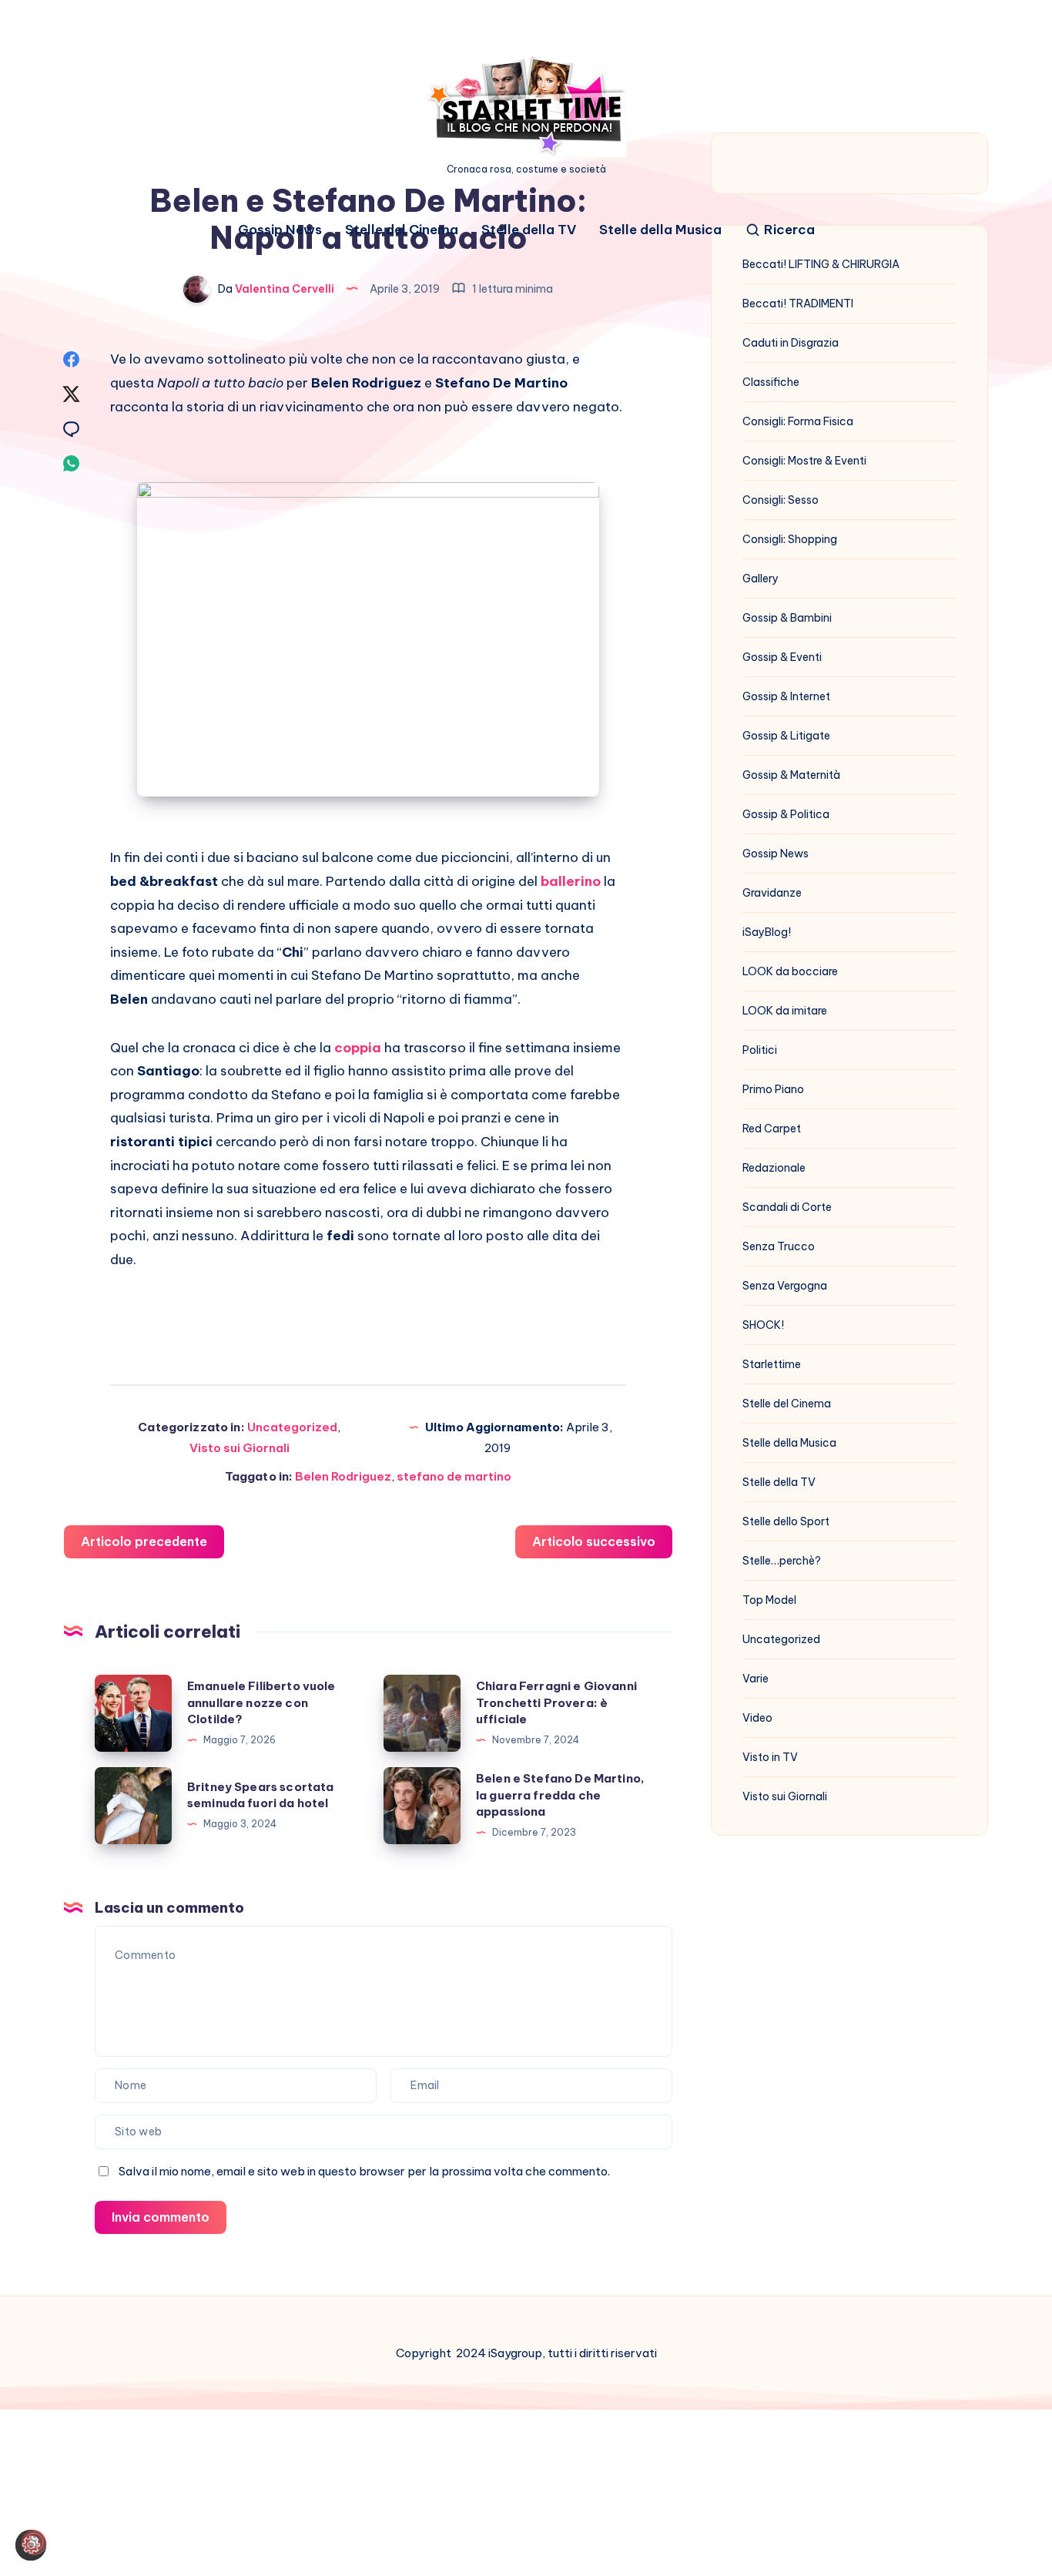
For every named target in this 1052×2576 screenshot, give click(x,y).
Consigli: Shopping (790, 539)
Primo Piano (773, 1089)
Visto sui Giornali (240, 1448)
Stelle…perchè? (782, 1561)
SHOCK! (763, 1325)
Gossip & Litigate (786, 736)
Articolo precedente (144, 1541)
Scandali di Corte (787, 1207)
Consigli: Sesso (781, 500)
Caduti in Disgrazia (791, 343)
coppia (358, 1048)
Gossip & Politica (786, 814)
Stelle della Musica (660, 230)
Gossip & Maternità (791, 775)
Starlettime (772, 1364)
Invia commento (161, 2217)
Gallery (761, 579)
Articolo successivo (594, 1541)
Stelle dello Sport (786, 1521)
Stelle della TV (529, 230)
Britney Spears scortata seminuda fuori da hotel (260, 1795)
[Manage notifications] (34, 2542)
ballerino (571, 881)
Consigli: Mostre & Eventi (804, 461)
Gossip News (280, 230)
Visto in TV (770, 1757)
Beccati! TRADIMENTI (798, 304)
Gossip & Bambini (787, 618)
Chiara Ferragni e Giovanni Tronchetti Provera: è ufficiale (556, 1703)
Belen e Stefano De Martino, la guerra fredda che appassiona (560, 1795)
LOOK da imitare (785, 1011)
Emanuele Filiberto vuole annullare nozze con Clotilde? (261, 1703)
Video (757, 1718)
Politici (760, 1050)
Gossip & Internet (786, 696)
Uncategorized (292, 1427)
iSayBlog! (767, 932)
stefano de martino (454, 1476)
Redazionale (774, 1168)
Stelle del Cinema (402, 230)
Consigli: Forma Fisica (798, 421)
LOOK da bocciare (790, 971)
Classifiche (771, 382)
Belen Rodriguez (343, 1476)
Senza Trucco (779, 1246)
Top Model (769, 1600)
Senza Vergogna (785, 1286)
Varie (755, 1679)
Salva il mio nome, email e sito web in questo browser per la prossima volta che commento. (364, 2171)
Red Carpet (772, 1129)
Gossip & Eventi (782, 657)
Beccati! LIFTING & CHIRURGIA (821, 264)
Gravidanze (772, 893)
